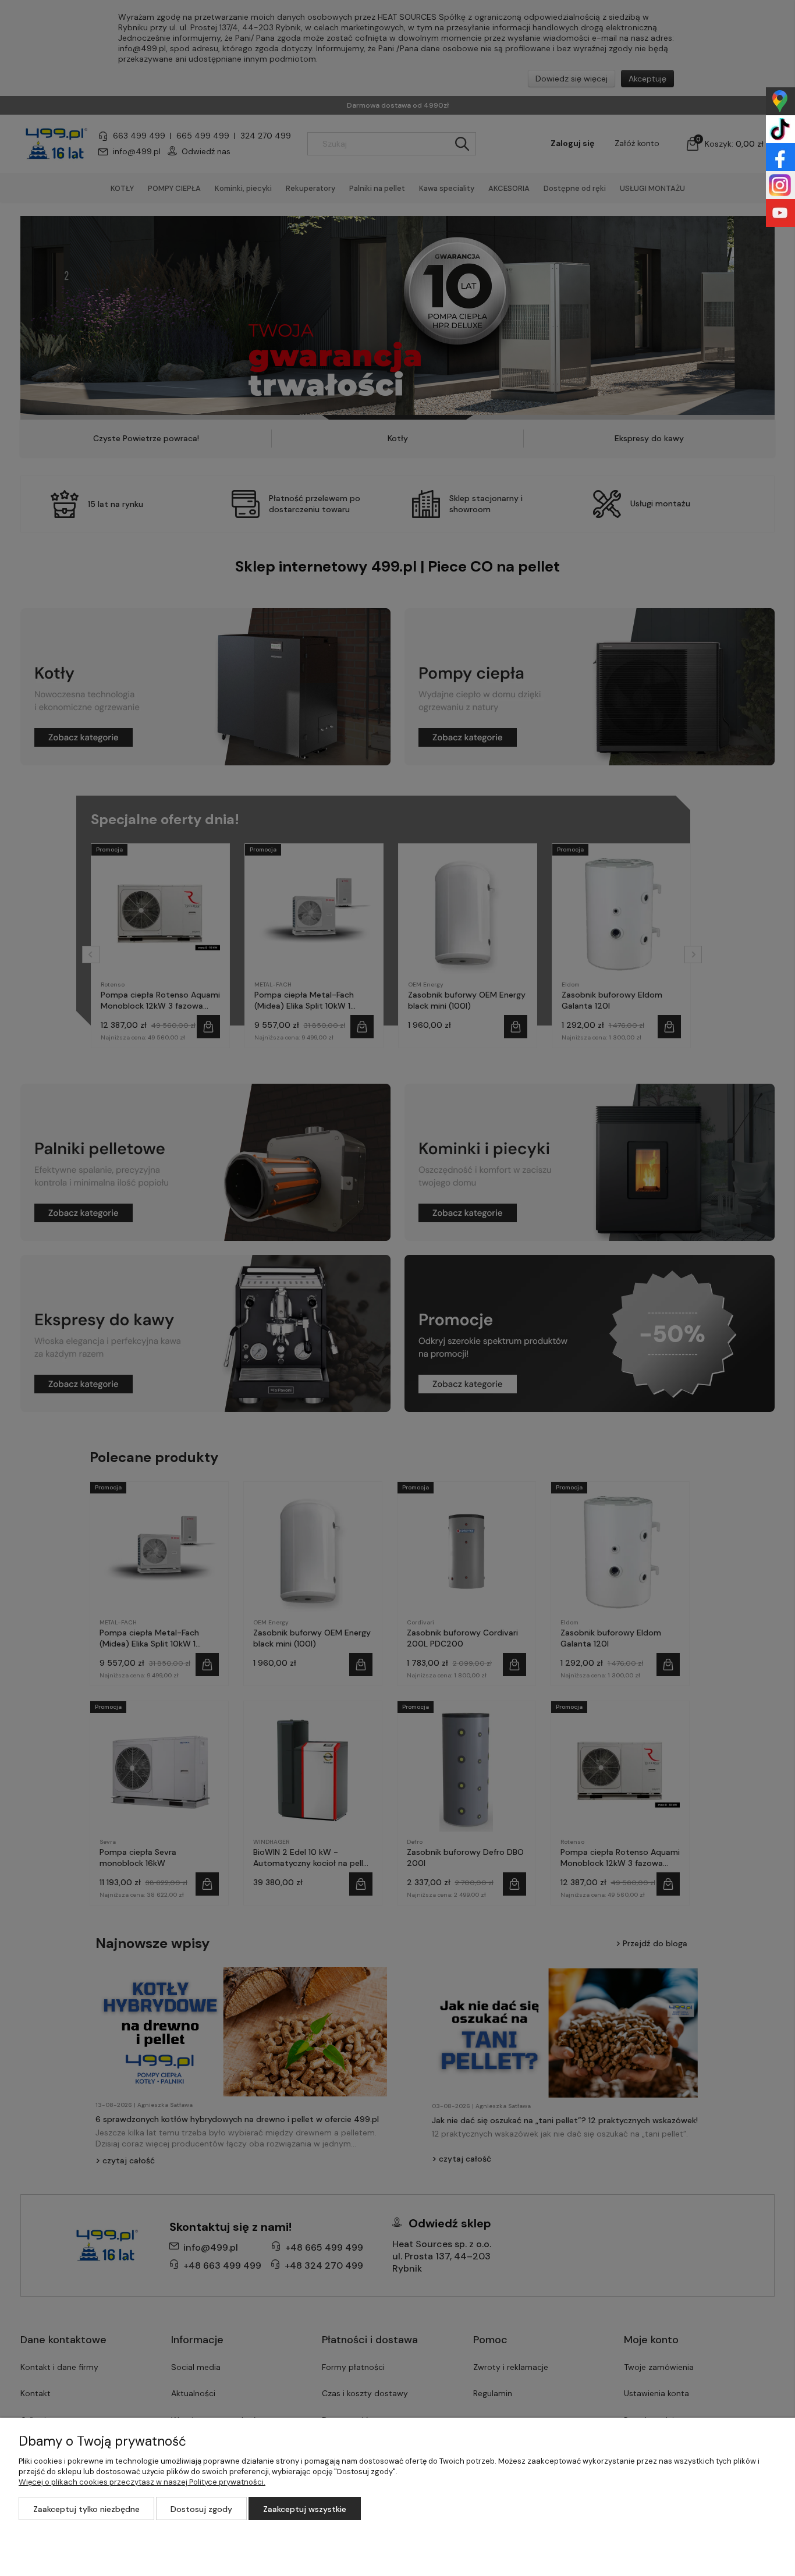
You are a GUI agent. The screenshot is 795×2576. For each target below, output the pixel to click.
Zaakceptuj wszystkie (305, 2509)
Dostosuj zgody (201, 2509)
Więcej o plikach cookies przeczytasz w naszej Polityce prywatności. (142, 2482)
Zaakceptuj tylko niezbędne (86, 2509)
